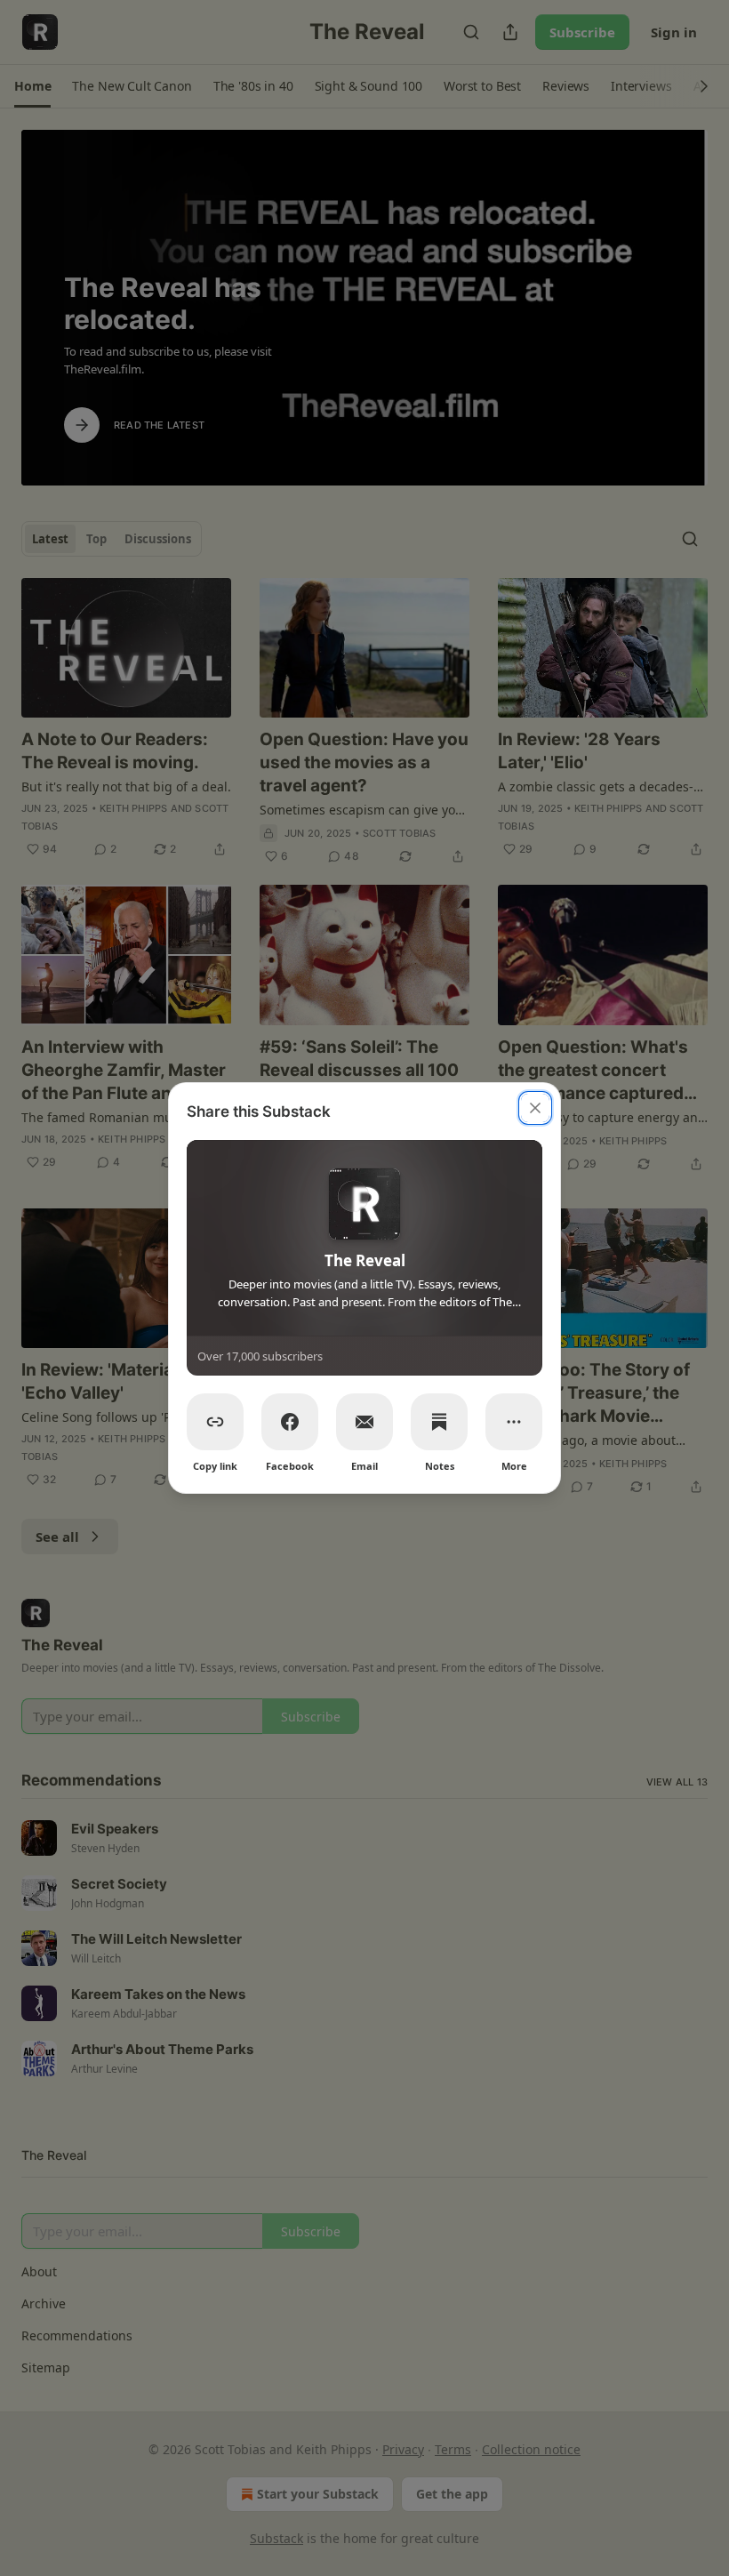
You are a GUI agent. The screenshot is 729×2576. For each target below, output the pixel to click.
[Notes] (439, 1422)
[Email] (364, 1422)
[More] (514, 1422)
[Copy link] (215, 1422)
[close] (535, 1108)
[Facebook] (290, 1422)
